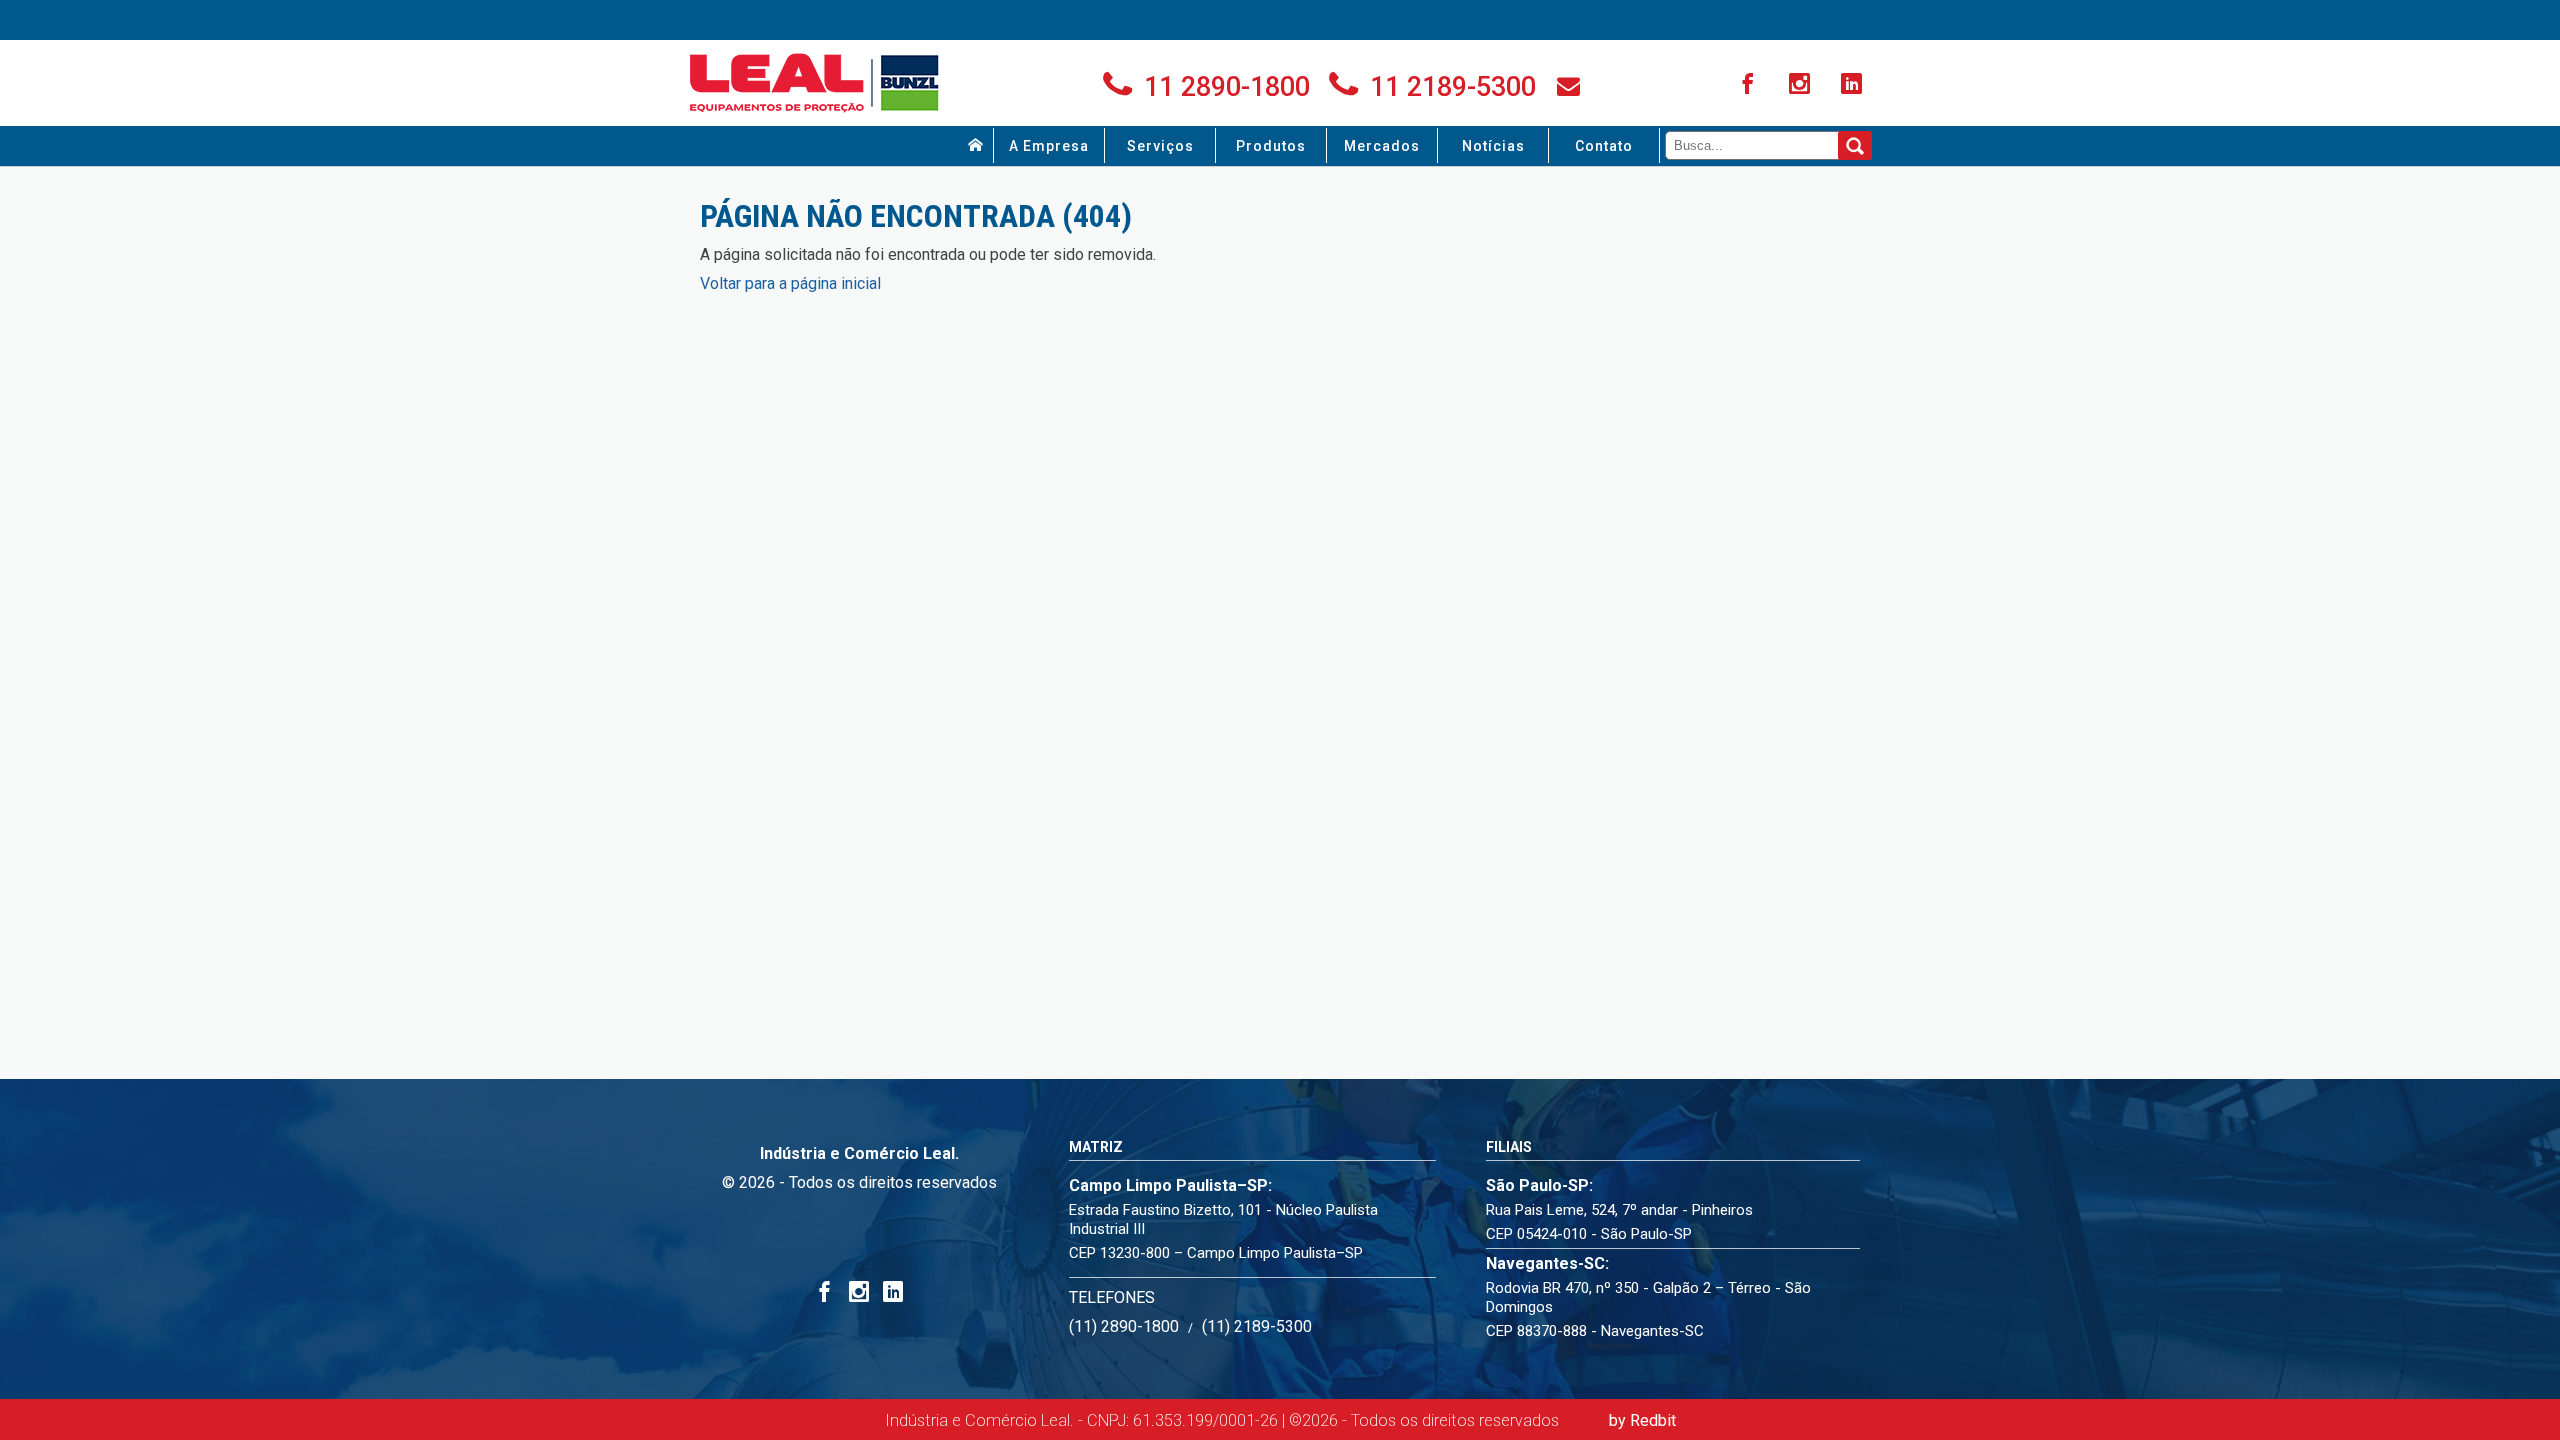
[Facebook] (1750, 85)
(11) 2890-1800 (1124, 1326)
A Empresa (1049, 146)
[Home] (976, 145)
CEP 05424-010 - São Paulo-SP (1589, 1234)
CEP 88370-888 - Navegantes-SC (1595, 1331)
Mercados (1382, 146)
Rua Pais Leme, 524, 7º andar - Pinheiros (1619, 1210)
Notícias (1493, 146)
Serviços (1160, 146)
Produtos (1271, 146)
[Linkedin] (1854, 85)
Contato (1604, 146)
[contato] (1568, 86)
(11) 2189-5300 (1257, 1326)
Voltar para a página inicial (790, 283)
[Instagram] (1802, 85)
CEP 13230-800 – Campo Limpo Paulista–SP (1216, 1253)
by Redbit (1642, 1420)
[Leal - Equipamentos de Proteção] (815, 83)
